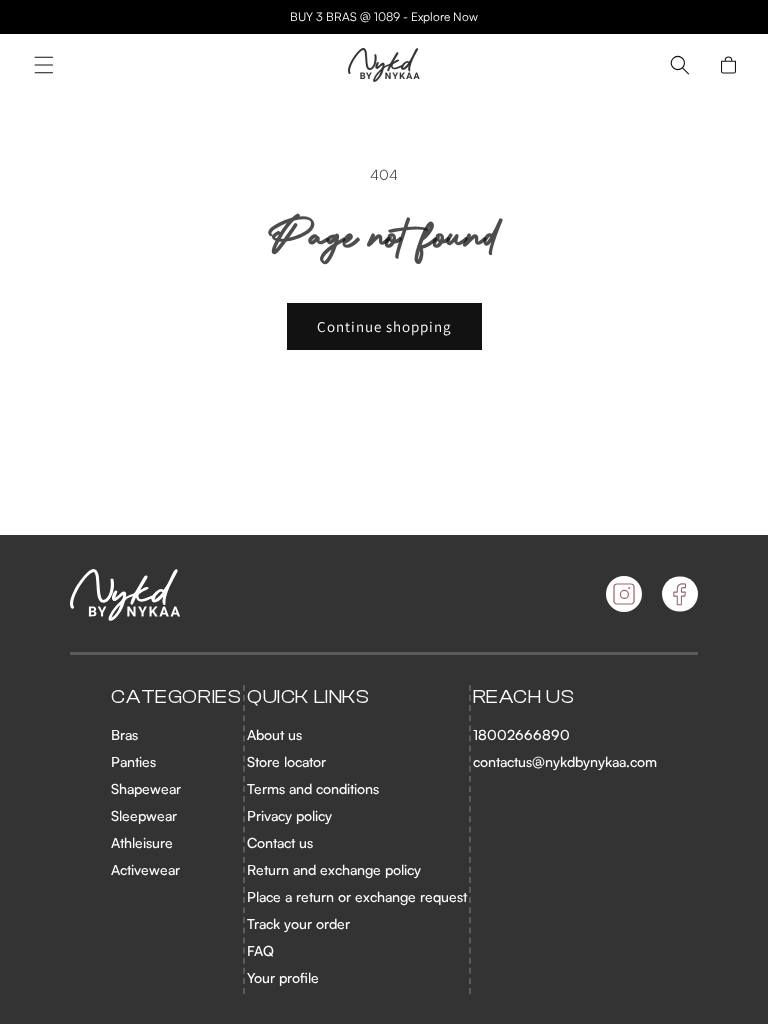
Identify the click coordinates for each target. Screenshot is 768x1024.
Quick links (308, 696)
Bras (124, 734)
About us (274, 734)
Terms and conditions (313, 788)
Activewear (145, 869)
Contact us (280, 842)
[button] (44, 65)
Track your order (298, 923)
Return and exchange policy (334, 869)
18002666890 (521, 734)
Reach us (524, 696)
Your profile (283, 977)
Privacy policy (289, 815)
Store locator (286, 761)
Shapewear (146, 788)
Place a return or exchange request (357, 896)
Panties (133, 761)
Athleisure (142, 842)
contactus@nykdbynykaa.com (565, 761)
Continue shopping (384, 326)
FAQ (260, 950)
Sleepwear (144, 815)
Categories (176, 696)
